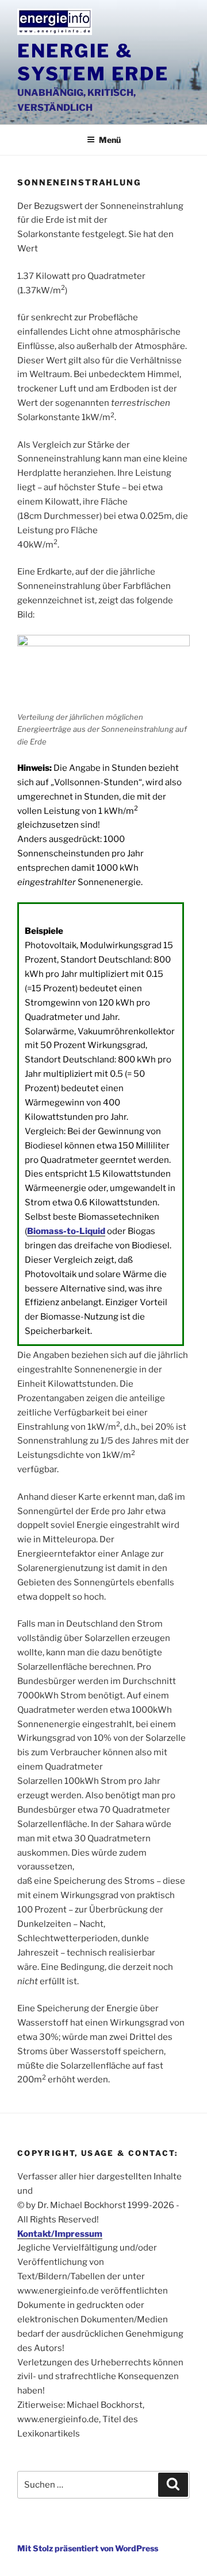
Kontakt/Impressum (60, 2234)
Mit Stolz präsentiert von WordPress (88, 2548)
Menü (110, 140)
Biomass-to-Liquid (66, 1231)
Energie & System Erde (93, 62)
